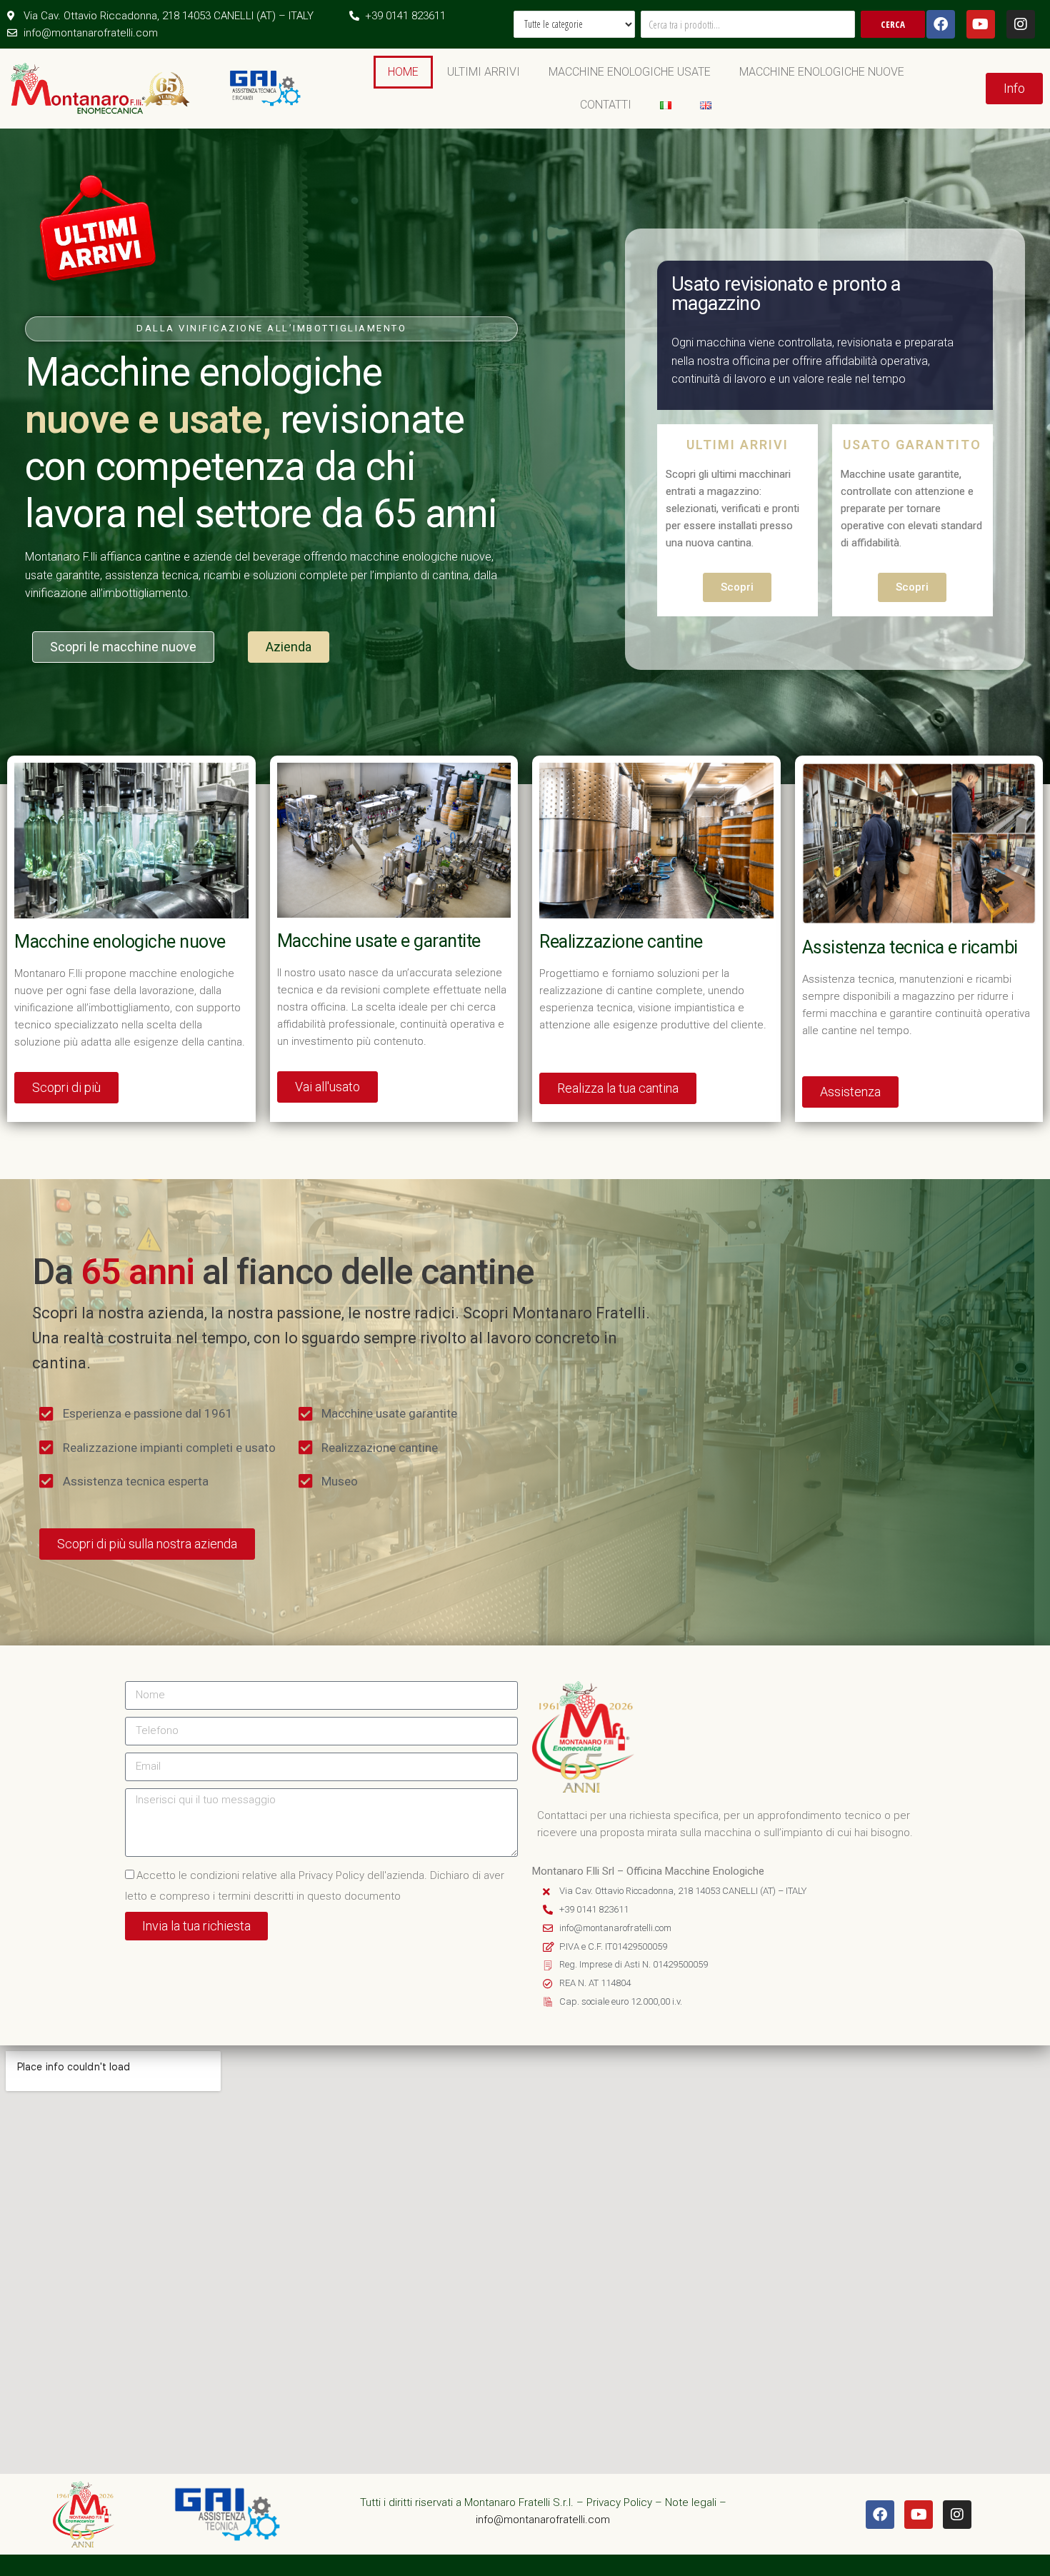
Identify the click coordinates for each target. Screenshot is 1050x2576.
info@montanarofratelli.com (543, 2520)
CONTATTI (606, 105)
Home (403, 72)
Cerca (893, 24)
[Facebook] (941, 24)
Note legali (691, 2502)
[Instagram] (1021, 24)
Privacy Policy (619, 2502)
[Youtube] (981, 24)
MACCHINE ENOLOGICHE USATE (630, 72)
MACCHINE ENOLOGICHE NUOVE (822, 72)
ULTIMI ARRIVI (484, 72)
